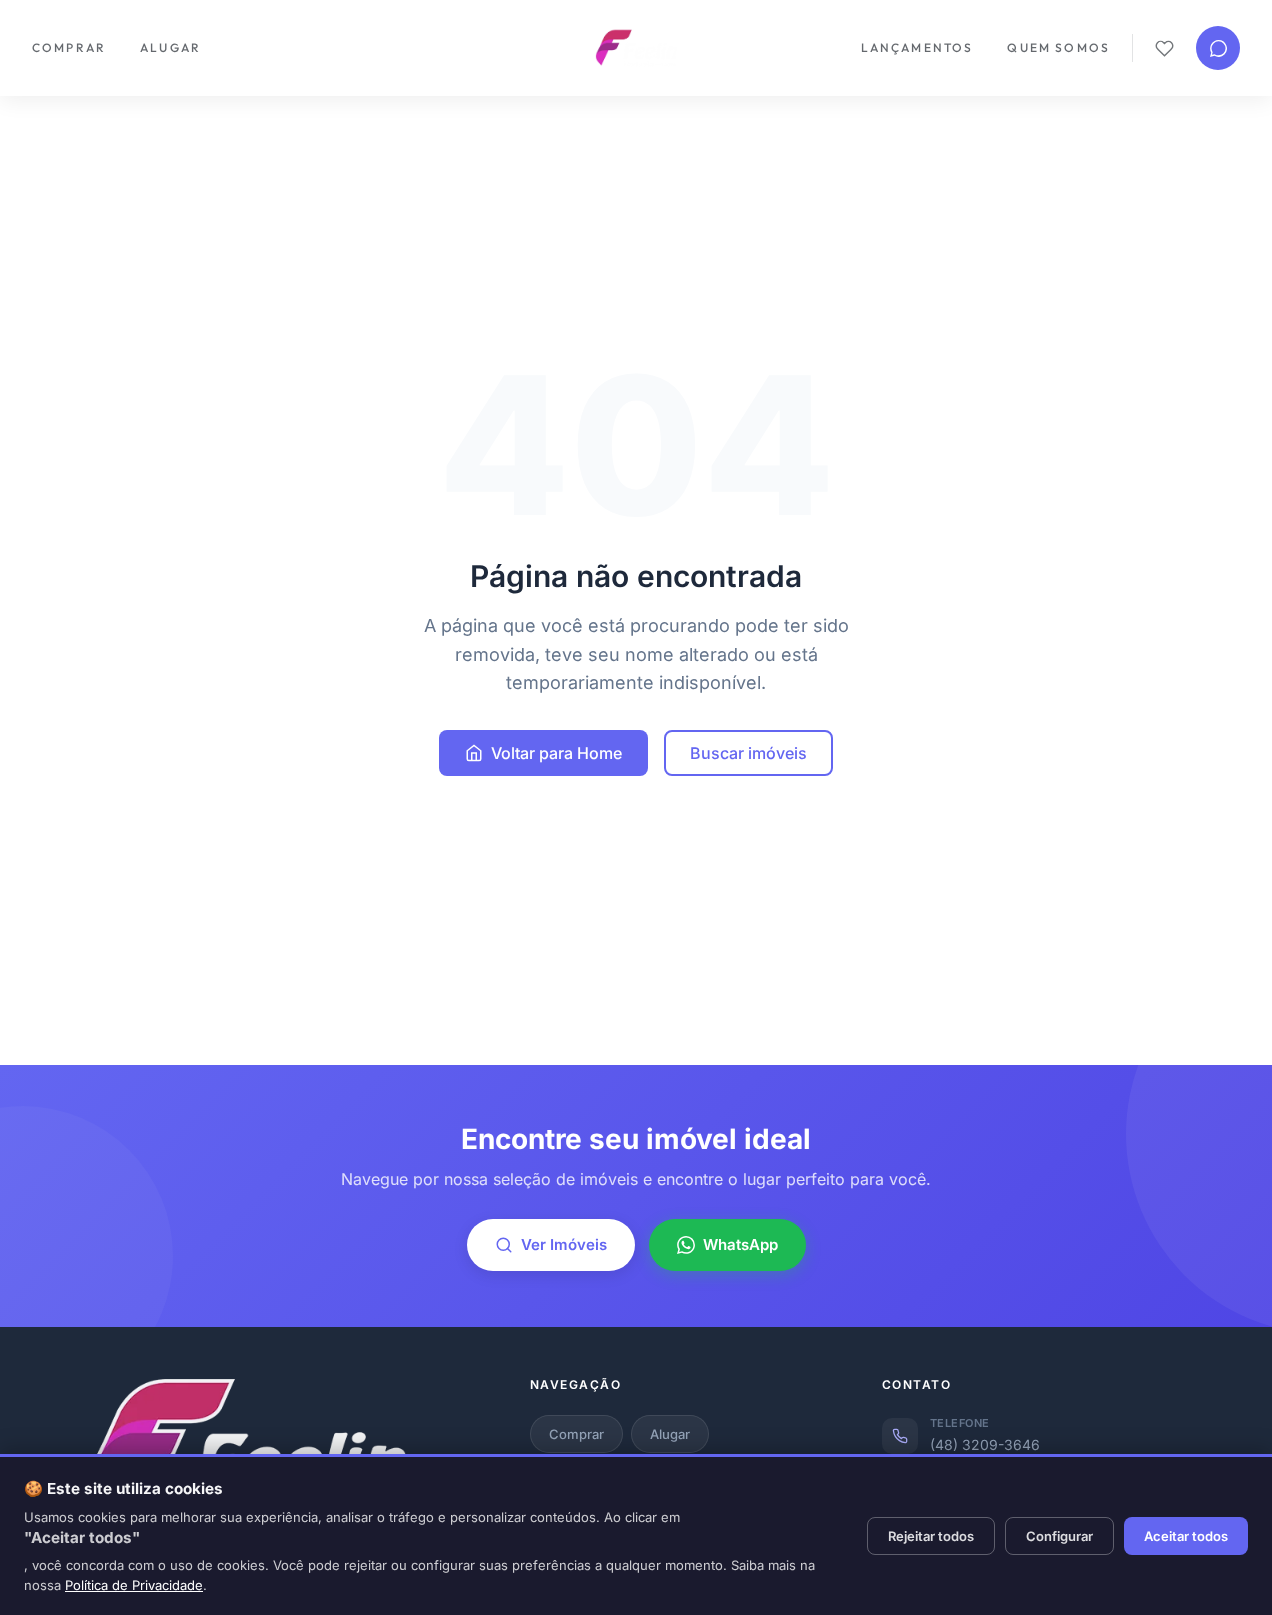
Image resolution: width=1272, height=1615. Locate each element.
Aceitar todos (1186, 1536)
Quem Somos (1058, 47)
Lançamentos (917, 47)
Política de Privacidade (134, 1585)
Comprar (69, 47)
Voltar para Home (556, 753)
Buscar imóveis (748, 753)
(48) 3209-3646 (985, 1444)
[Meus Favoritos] (1164, 48)
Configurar (1059, 1536)
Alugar (170, 47)
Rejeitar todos (931, 1536)
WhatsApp (740, 1244)
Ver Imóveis (564, 1244)
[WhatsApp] (1218, 48)
